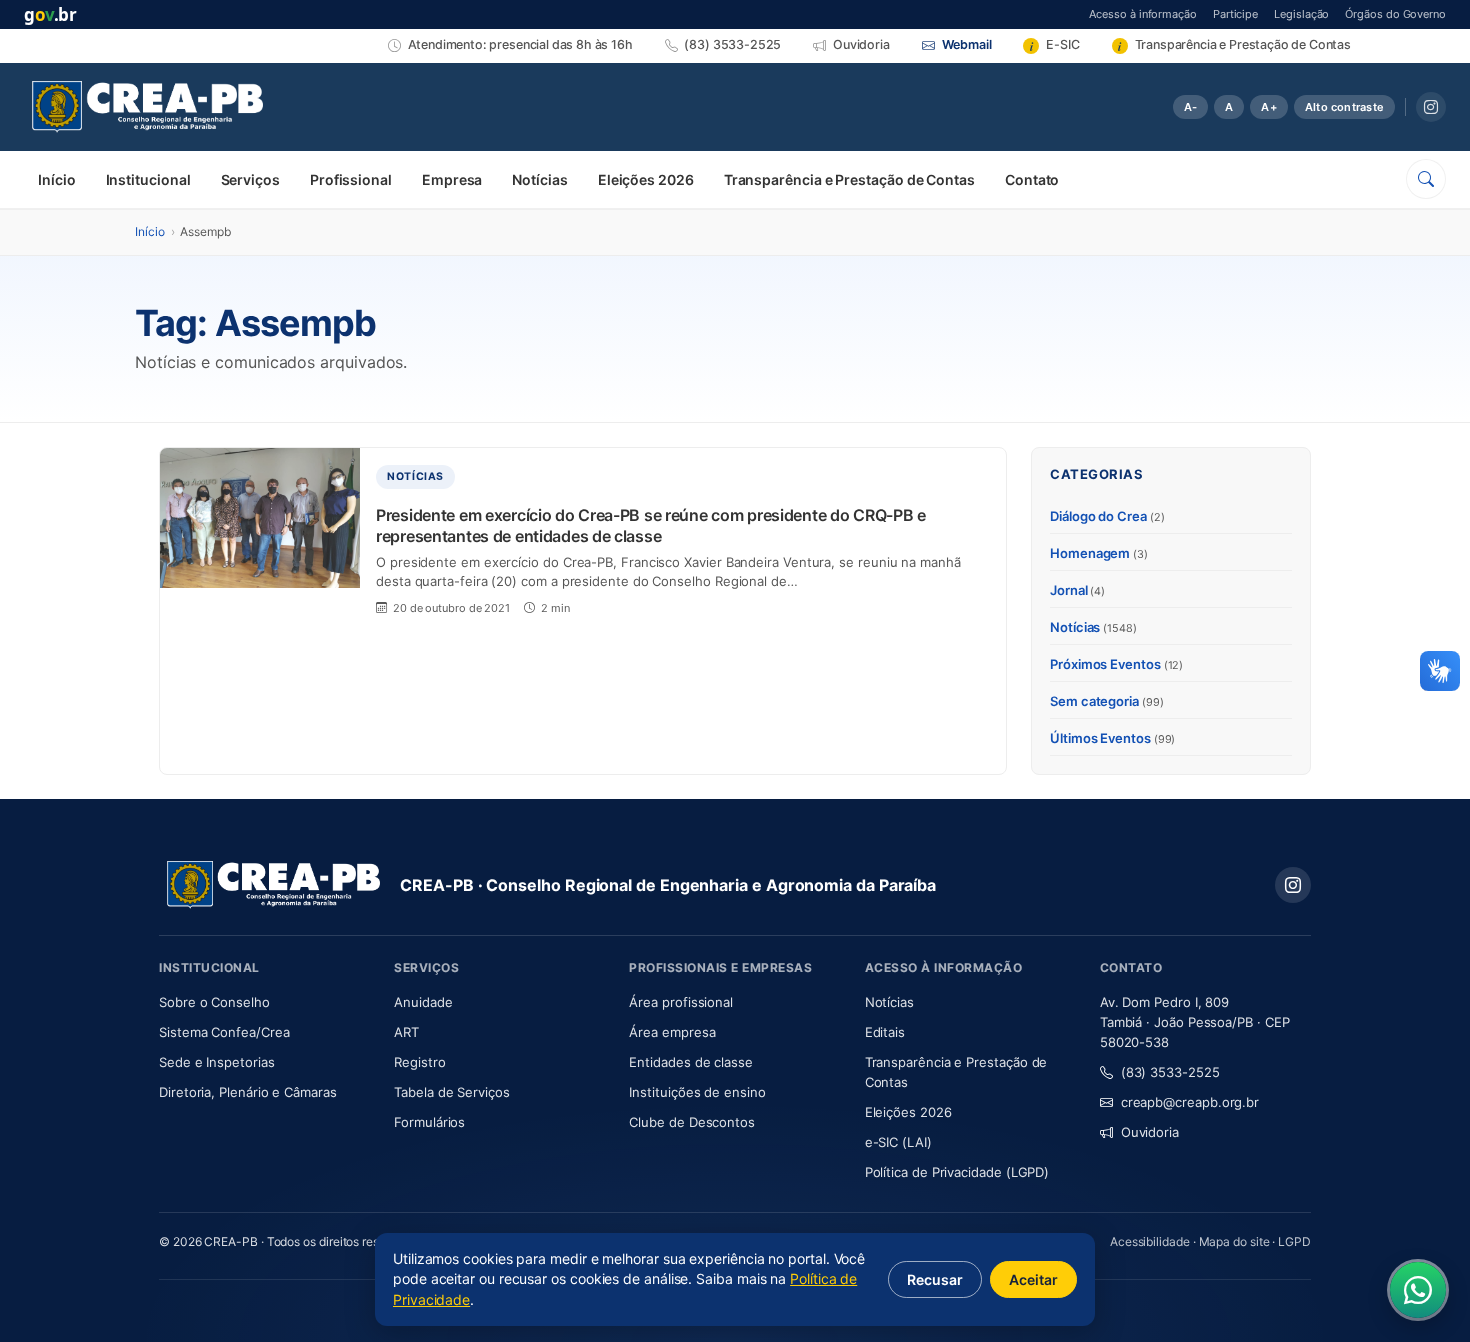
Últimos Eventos (1112, 738)
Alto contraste (1344, 107)
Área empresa (672, 1032)
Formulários (429, 1122)
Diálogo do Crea (1107, 516)
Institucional (148, 179)
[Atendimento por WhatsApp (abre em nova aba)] (1418, 1290)
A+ (1268, 107)
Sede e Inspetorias (217, 1062)
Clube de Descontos (692, 1122)
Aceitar (1033, 1279)
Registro (419, 1062)
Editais (885, 1032)
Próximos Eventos (1116, 664)
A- (1190, 107)
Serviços (250, 179)
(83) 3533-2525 (1170, 1072)
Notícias (539, 179)
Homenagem (1099, 553)
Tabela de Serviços (452, 1092)
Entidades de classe (690, 1062)
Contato (1032, 179)
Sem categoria (1107, 701)
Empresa (452, 179)
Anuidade (482, 1001)
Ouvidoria (1150, 1132)
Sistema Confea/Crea (264, 1031)
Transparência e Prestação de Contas (849, 179)
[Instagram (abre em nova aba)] (1431, 107)
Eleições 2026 (646, 179)
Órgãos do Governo (1395, 13)
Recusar (935, 1279)
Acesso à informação (1142, 13)
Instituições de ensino (697, 1092)
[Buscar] (1426, 179)
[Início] (147, 107)
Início (57, 179)
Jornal (1077, 590)
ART (465, 1031)
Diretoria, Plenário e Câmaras (264, 1091)
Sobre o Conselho (264, 1001)
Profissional (351, 179)
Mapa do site (1234, 1241)
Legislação (1301, 13)
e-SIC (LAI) (898, 1142)
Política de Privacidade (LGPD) (957, 1172)
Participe (1235, 13)
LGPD (1294, 1241)
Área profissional (681, 1002)
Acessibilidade (1150, 1241)
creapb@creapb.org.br (1190, 1102)
